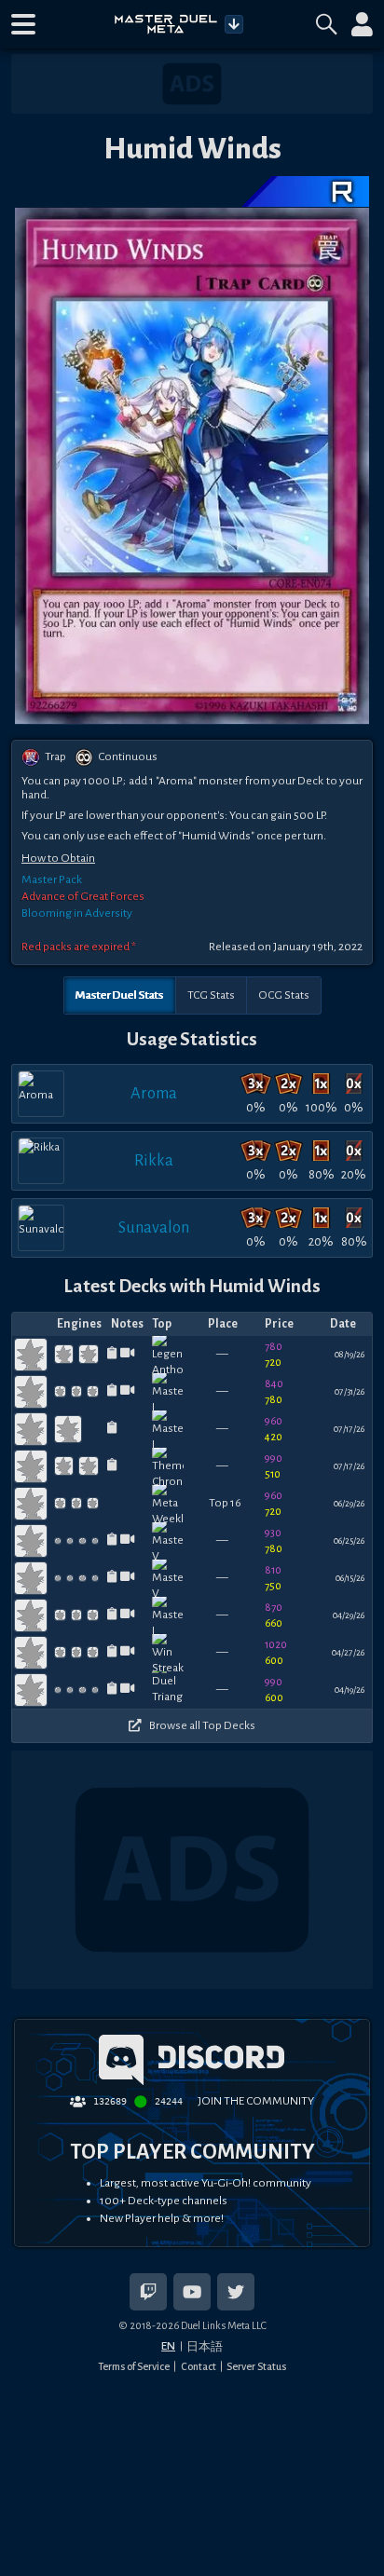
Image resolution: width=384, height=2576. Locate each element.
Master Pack (52, 879)
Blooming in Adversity (77, 913)
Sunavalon (154, 1227)
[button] (23, 24)
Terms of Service (134, 2366)
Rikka (154, 1160)
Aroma (154, 1093)
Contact (199, 2366)
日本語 (205, 2347)
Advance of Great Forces (83, 896)
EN (168, 2346)
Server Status (256, 2366)
